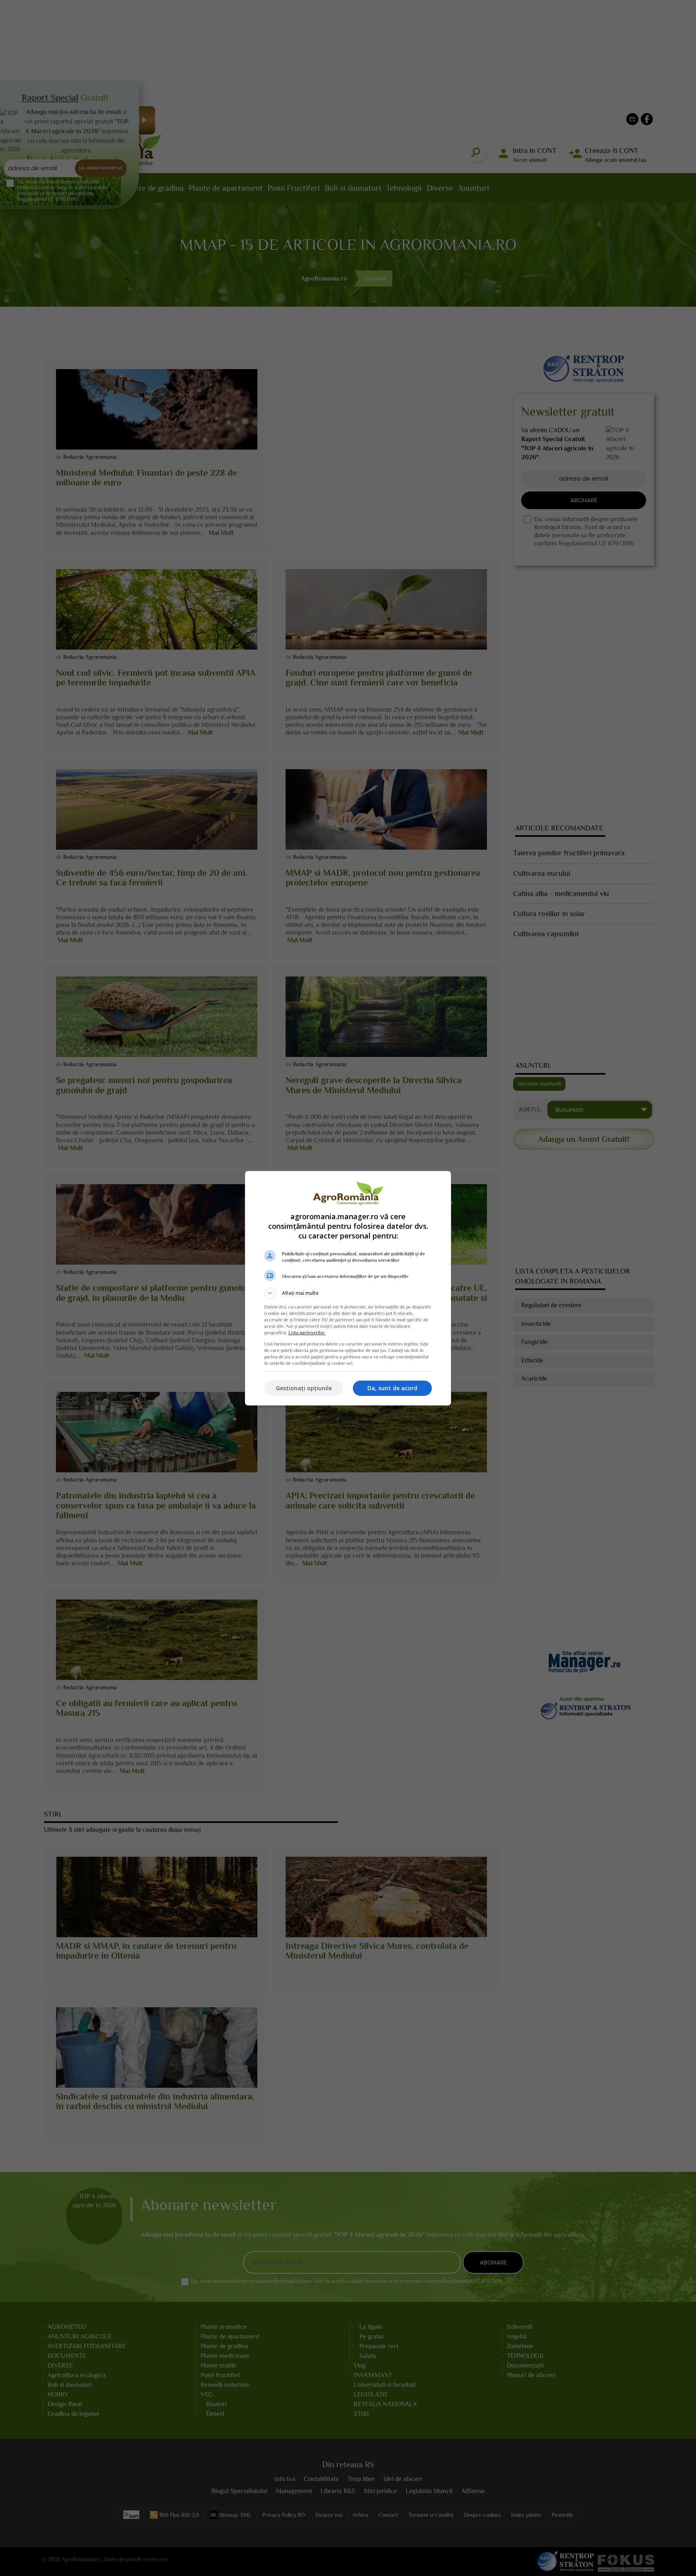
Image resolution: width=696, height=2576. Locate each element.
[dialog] (348, 1288)
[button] (348, 1293)
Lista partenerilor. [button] (307, 1333)
